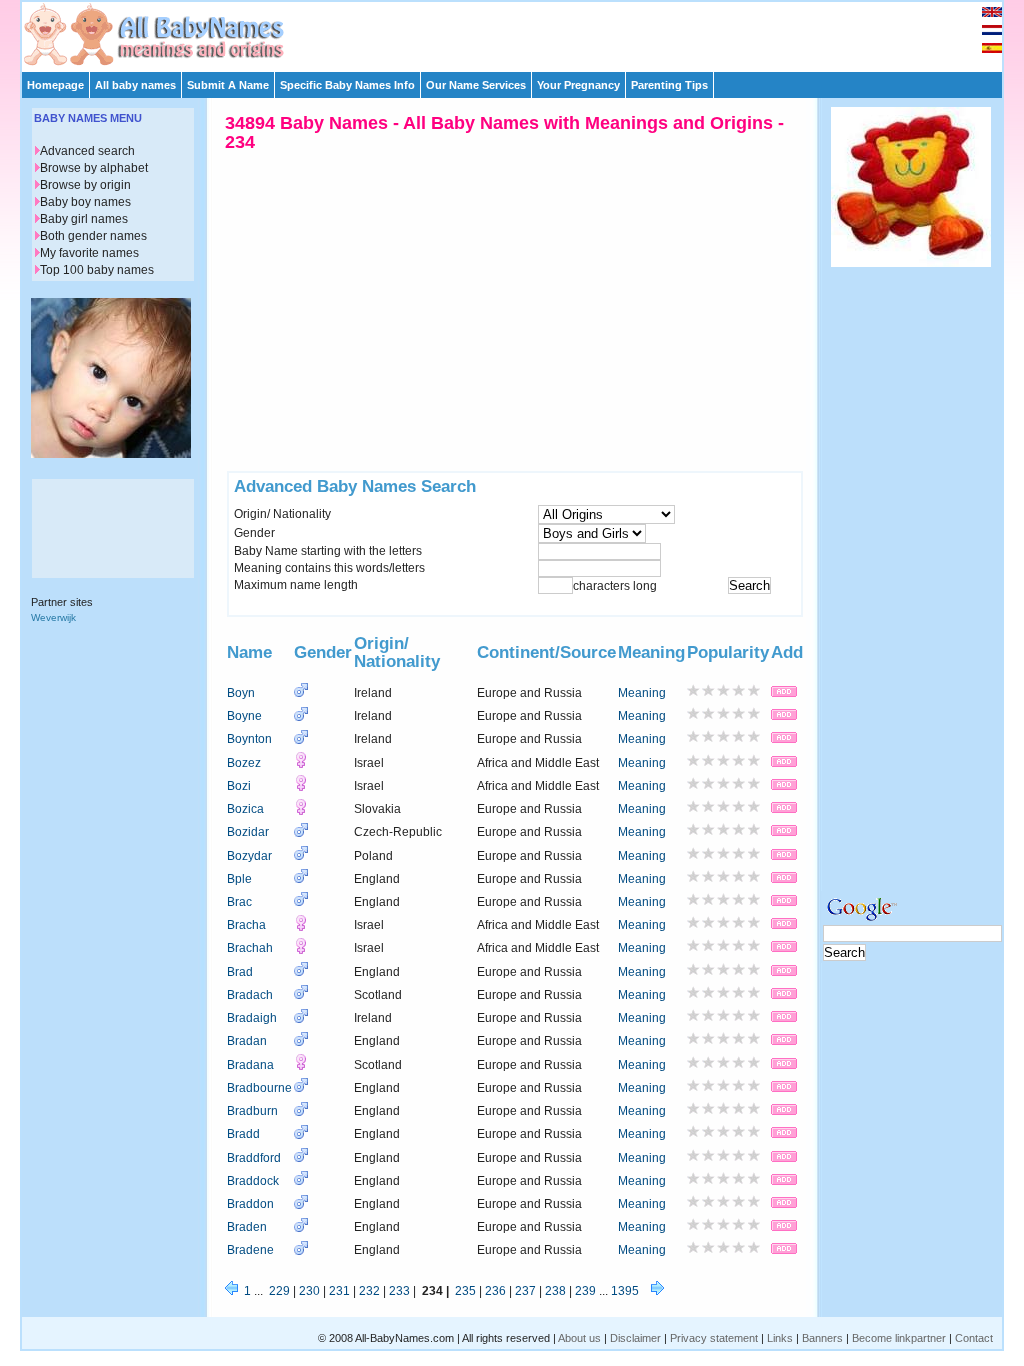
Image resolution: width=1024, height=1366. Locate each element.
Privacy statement (714, 1338)
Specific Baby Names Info (347, 85)
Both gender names (93, 236)
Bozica (245, 809)
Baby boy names (85, 202)
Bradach (250, 995)
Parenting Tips (669, 85)
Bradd (243, 1134)
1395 (625, 1291)
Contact (974, 1338)
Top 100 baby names (97, 270)
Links (780, 1338)
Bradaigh (252, 1018)
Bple (239, 879)
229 (279, 1291)
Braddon (250, 1204)
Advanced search (87, 151)
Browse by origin (85, 185)
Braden (247, 1227)
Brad (240, 972)
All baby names (135, 85)
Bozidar (248, 832)
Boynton (249, 739)
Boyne (244, 716)
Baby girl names (84, 219)
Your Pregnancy (578, 85)
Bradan (247, 1041)
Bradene (250, 1250)
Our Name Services (476, 85)
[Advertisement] (521, 32)
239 (585, 1291)
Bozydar (249, 856)
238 (555, 1291)
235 (465, 1291)
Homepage (55, 85)
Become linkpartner (899, 1338)
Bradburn (252, 1111)
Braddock (253, 1181)
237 (525, 1291)
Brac (239, 902)
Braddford (254, 1158)
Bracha (246, 925)
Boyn (241, 693)
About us (579, 1338)
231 (339, 1291)
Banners (822, 1338)
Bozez (244, 763)
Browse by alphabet (94, 168)
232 (369, 1291)
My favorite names (89, 253)
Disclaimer (635, 1338)
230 (309, 1291)
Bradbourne (259, 1088)
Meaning (642, 693)
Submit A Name (228, 85)
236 (495, 1291)
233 (399, 1291)
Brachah (250, 948)
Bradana (250, 1065)
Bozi (239, 786)
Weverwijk (53, 617)
